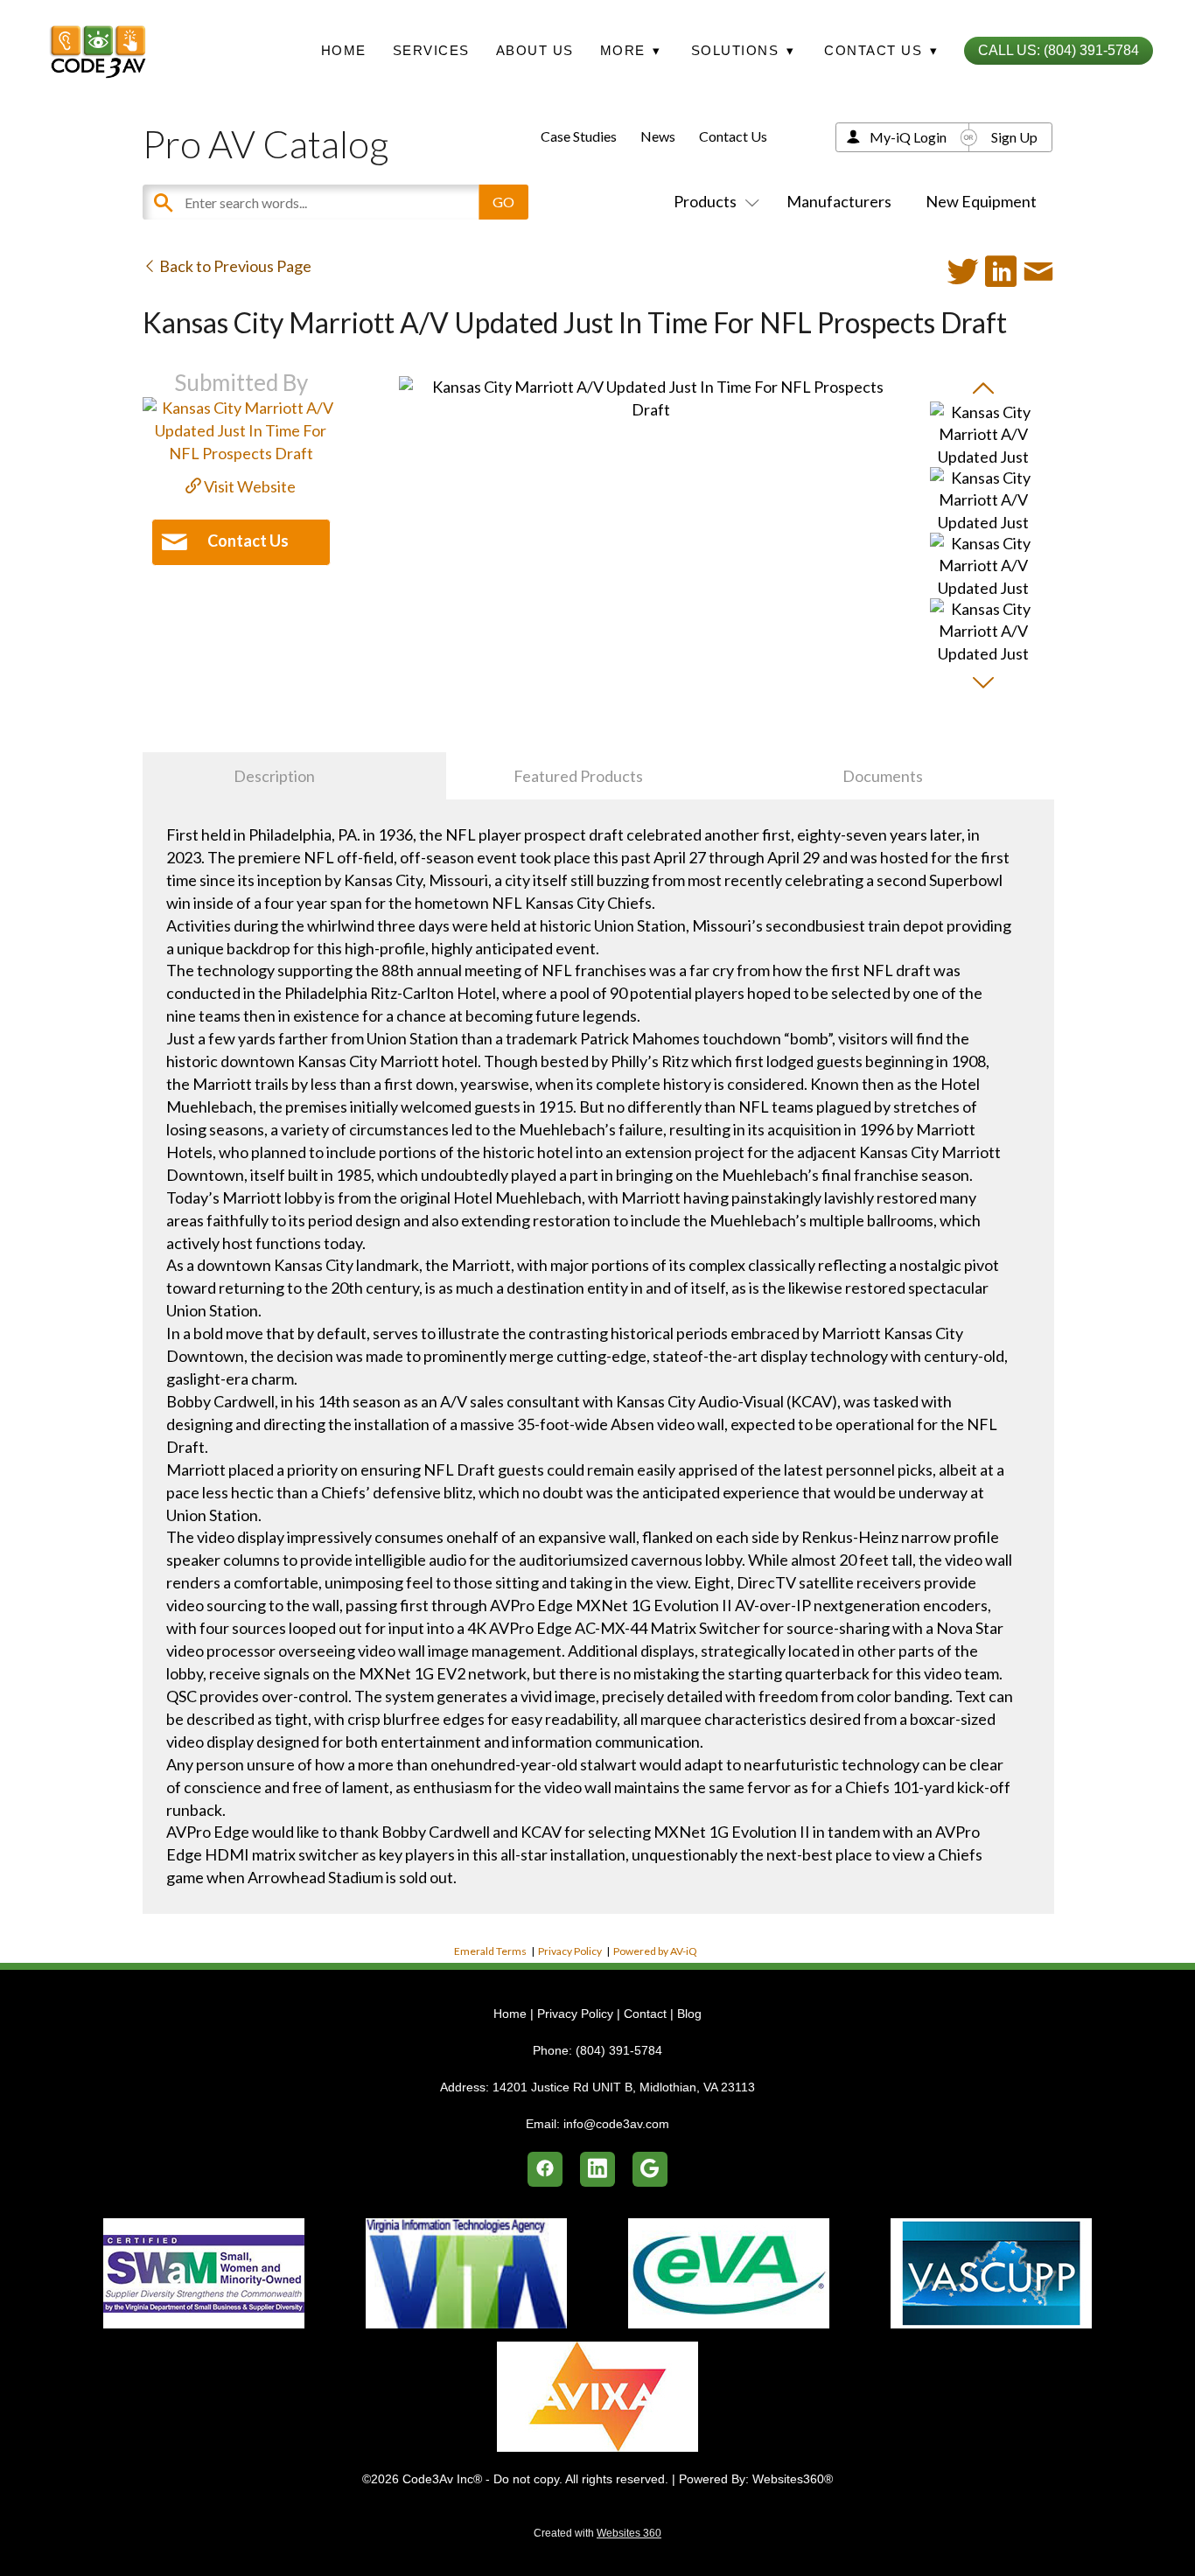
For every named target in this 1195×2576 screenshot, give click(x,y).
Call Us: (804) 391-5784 (1059, 50)
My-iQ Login (908, 137)
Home (344, 50)
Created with (597, 2533)
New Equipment (981, 201)
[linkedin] (597, 2169)
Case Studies (579, 136)
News (658, 136)
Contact (645, 2014)
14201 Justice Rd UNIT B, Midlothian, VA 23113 (624, 2087)
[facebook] (545, 2169)
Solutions (743, 50)
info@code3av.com (616, 2124)
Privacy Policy (570, 1951)
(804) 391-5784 (619, 2050)
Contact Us (733, 136)
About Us (535, 50)
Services (431, 50)
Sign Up (1014, 137)
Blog (689, 2014)
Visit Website (248, 486)
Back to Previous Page (234, 266)
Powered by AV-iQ (655, 1951)
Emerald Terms (490, 1951)
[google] (650, 2169)
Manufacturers (839, 201)
